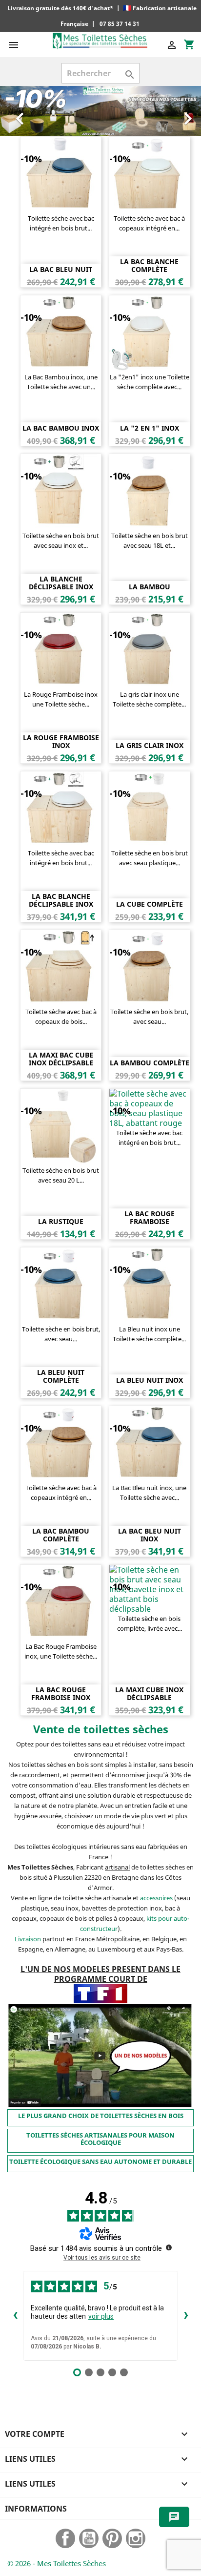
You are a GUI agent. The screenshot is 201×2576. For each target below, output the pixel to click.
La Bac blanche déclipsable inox (61, 900)
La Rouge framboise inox (61, 741)
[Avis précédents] (15, 2316)
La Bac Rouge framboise (150, 1217)
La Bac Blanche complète (149, 265)
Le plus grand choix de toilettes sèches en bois (101, 2116)
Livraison (28, 1939)
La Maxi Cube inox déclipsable (149, 1693)
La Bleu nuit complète (61, 1376)
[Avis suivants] (186, 2316)
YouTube (89, 2538)
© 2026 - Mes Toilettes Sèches (57, 2563)
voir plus (101, 2316)
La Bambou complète (150, 1063)
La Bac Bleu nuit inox (150, 1535)
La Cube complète (150, 904)
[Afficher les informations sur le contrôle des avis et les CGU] (169, 2247)
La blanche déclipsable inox (61, 582)
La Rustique (61, 1221)
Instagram (136, 2538)
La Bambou (150, 587)
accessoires (156, 1898)
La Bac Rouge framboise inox (61, 1693)
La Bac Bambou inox (61, 428)
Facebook (65, 2538)
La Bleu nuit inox (150, 1380)
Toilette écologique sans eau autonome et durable (100, 2161)
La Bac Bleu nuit (61, 269)
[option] (100, 111)
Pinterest (112, 2538)
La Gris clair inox (150, 745)
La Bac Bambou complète (61, 1535)
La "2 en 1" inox (150, 428)
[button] (15, 111)
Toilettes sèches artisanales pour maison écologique (100, 2139)
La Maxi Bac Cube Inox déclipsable (61, 1059)
